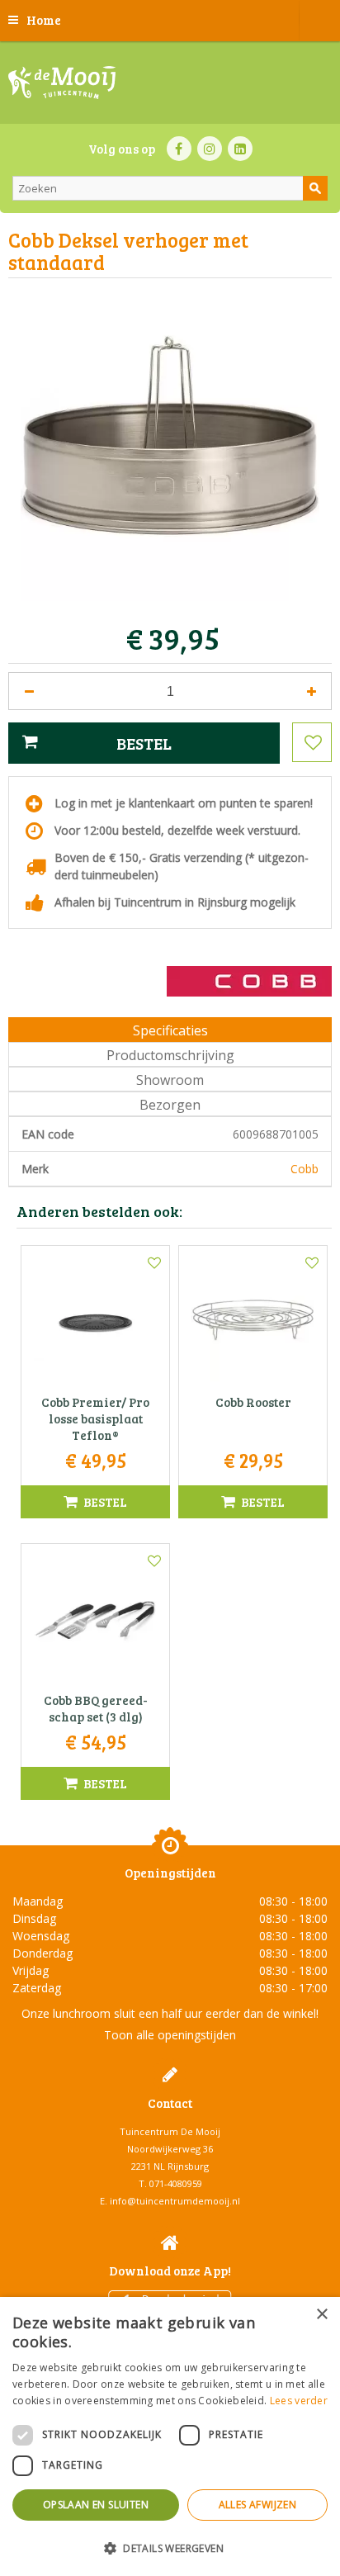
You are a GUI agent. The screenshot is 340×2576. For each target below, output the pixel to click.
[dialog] (170, 2436)
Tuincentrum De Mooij (170, 2131)
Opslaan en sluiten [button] (96, 2505)
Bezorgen (170, 1105)
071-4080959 (176, 2183)
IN (210, 149)
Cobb (305, 1169)
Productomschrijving (170, 1055)
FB (179, 149)
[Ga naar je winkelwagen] (319, 21)
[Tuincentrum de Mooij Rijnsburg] (62, 83)
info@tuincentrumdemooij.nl (175, 2201)
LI (240, 149)
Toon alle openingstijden (170, 2035)
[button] (170, 2548)
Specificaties (170, 1030)
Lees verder (299, 2401)
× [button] (321, 2315)
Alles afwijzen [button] (258, 2505)
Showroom (170, 1080)
